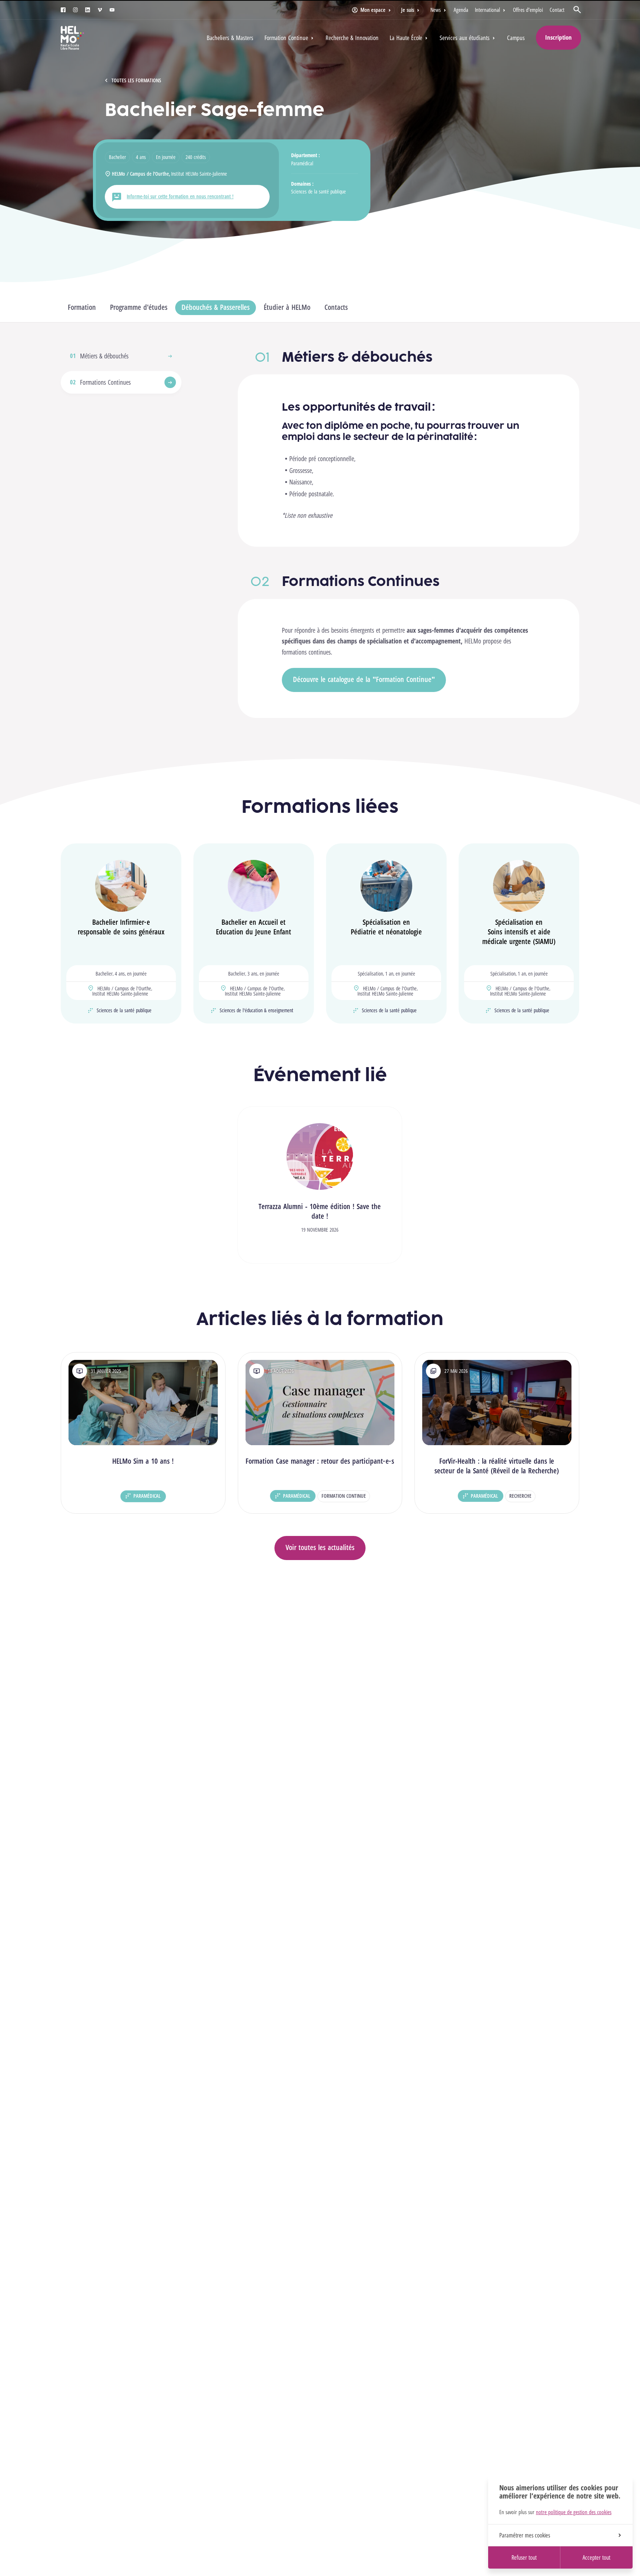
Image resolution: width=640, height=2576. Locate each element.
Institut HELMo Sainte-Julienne (199, 174)
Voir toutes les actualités (320, 1547)
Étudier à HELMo (287, 307)
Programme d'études (139, 307)
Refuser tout (524, 2557)
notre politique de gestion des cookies (574, 2512)
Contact (557, 10)
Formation (82, 307)
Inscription (559, 37)
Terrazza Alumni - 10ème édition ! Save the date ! (320, 1211)
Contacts (336, 307)
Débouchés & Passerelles (216, 307)
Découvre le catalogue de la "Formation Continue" (364, 679)
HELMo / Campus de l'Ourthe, (141, 174)
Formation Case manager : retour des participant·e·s (320, 1461)
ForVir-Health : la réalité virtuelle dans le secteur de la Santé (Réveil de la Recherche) (497, 1466)
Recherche (520, 1496)
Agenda (461, 10)
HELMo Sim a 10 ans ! (143, 1461)
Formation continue (344, 1496)
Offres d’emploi (528, 10)
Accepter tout (596, 2557)
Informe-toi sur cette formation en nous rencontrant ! (180, 196)
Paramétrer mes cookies (525, 2535)
